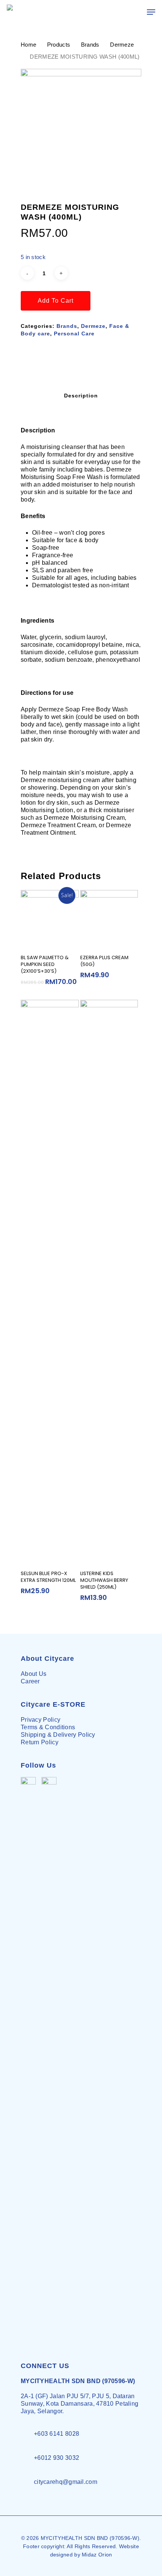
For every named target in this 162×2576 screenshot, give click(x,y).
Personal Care (74, 334)
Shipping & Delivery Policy (58, 1735)
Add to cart (56, 301)
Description (81, 396)
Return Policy (40, 1742)
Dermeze (122, 45)
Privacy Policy (40, 1720)
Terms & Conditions (48, 1727)
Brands (90, 45)
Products (59, 45)
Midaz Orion (97, 2555)
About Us (34, 1674)
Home (28, 45)
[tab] (81, 396)
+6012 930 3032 (57, 2458)
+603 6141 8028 (57, 2434)
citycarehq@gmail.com (66, 2482)
